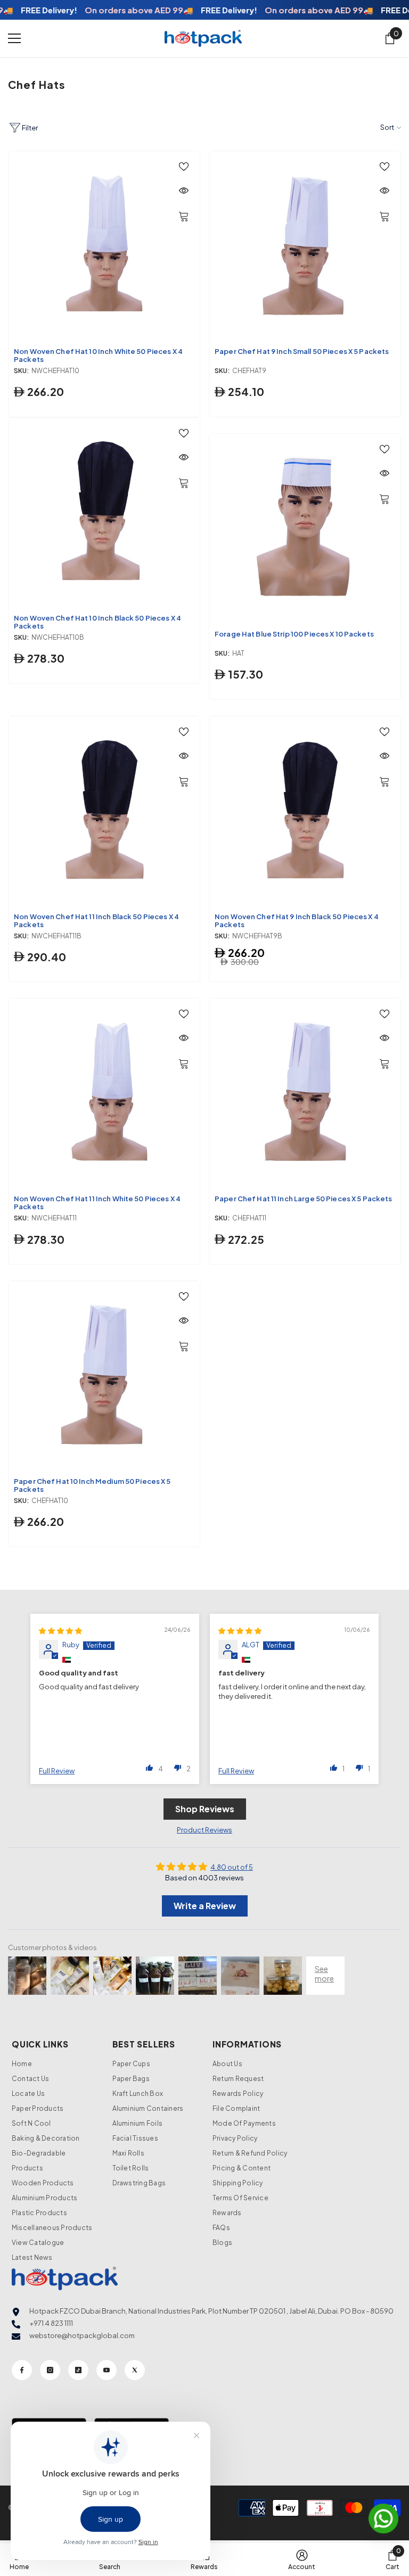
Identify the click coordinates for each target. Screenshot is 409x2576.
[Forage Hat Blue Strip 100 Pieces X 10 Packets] (305, 529)
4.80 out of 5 (232, 1867)
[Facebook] (22, 2370)
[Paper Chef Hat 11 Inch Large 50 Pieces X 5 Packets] (305, 1094)
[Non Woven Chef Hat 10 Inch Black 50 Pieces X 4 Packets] (104, 513)
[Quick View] (184, 191)
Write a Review (205, 1906)
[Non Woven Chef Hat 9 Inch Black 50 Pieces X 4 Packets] (305, 812)
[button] (150, 1768)
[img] (60, 1631)
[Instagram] (50, 2370)
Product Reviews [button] (204, 1830)
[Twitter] (135, 2370)
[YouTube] (107, 2370)
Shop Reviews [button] (205, 1809)
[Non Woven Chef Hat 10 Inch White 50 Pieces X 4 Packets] (104, 247)
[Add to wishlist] (184, 166)
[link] (392, 2560)
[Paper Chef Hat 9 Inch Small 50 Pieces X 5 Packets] (305, 247)
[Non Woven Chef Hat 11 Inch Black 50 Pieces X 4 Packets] (104, 812)
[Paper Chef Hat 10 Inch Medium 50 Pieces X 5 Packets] (104, 1377)
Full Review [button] (57, 1771)
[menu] (14, 38)
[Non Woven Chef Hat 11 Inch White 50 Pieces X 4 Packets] (104, 1094)
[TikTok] (78, 2370)
